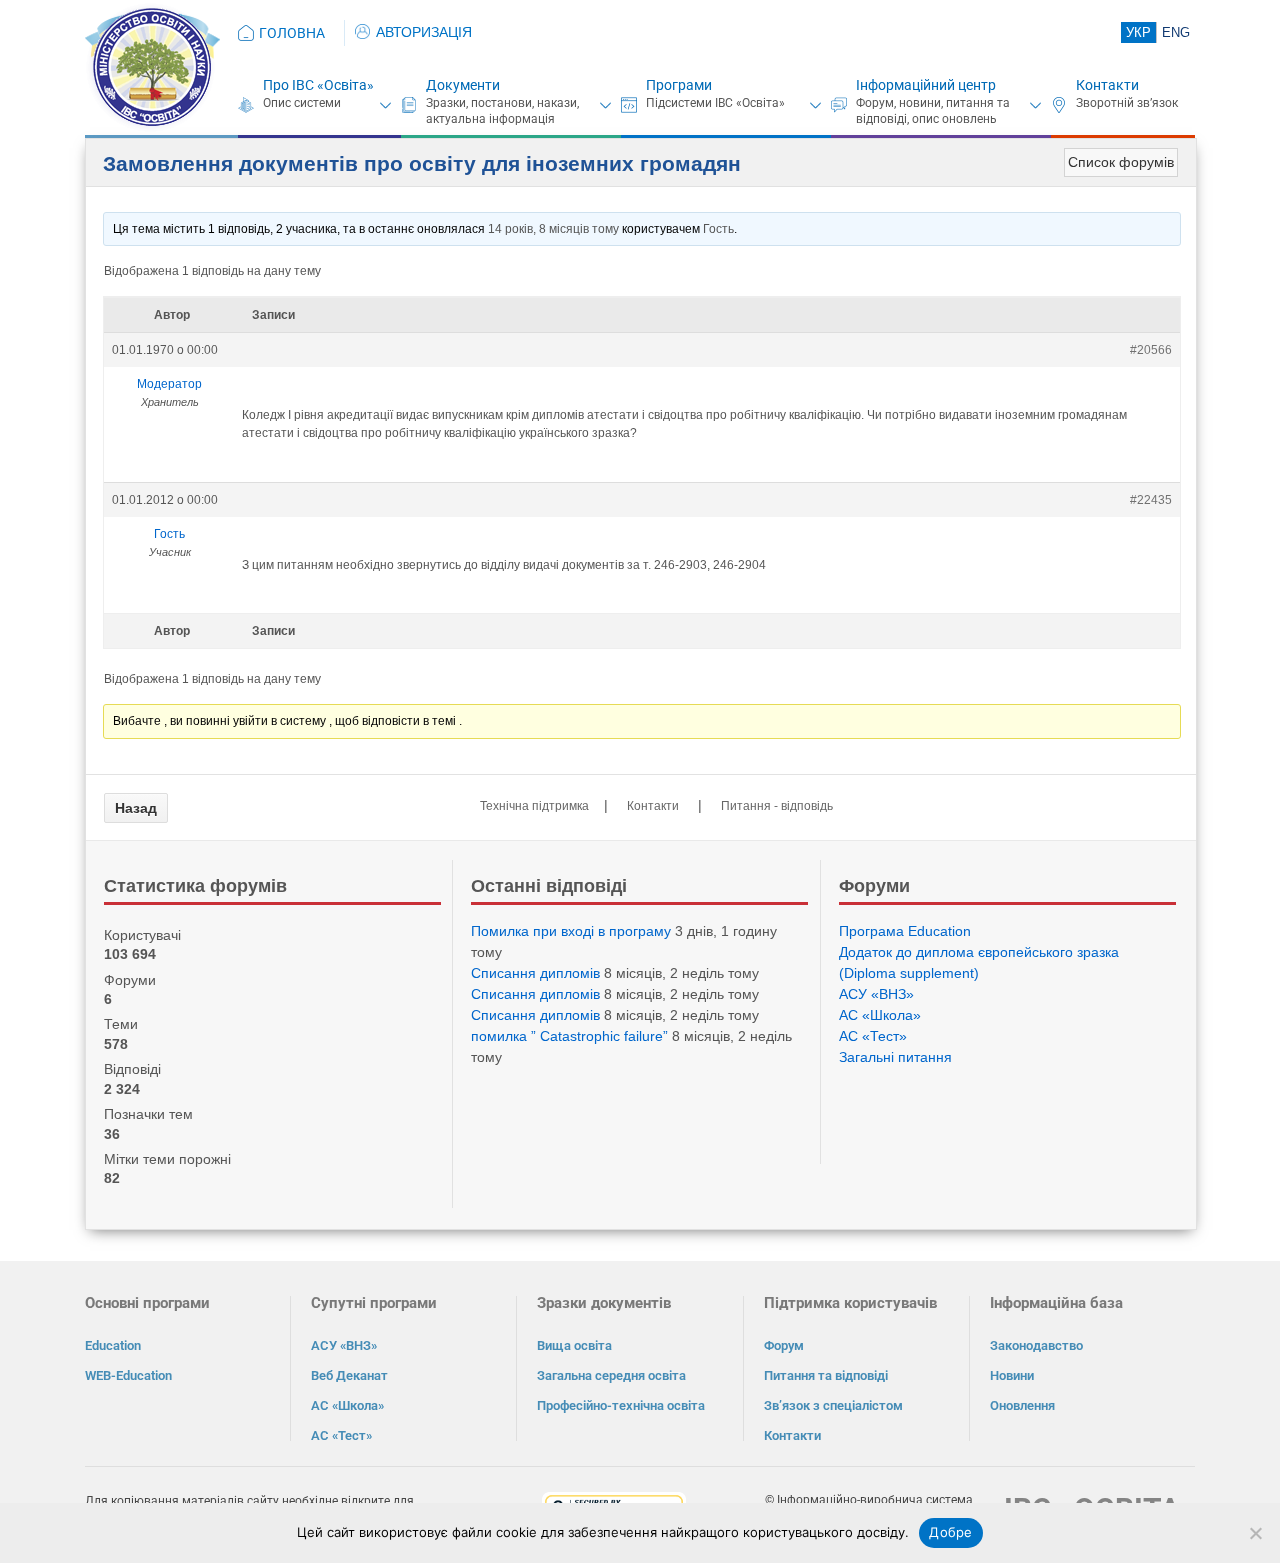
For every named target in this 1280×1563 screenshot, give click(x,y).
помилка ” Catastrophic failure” (569, 1036)
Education (113, 1345)
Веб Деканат (349, 1375)
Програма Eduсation (905, 931)
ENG (1176, 32)
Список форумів (1121, 162)
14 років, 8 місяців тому (553, 229)
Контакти (1107, 85)
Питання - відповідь (777, 806)
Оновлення (1022, 1405)
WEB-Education (128, 1375)
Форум (784, 1345)
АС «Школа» (880, 1015)
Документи (463, 85)
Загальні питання (895, 1057)
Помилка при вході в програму (571, 931)
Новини (1012, 1375)
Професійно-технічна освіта (621, 1405)
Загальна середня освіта (611, 1375)
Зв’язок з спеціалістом (833, 1405)
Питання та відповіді (826, 1375)
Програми (679, 85)
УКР (1138, 32)
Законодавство (1036, 1345)
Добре (950, 1532)
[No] (1255, 1533)
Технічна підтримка (534, 806)
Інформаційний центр (926, 85)
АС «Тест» (873, 1036)
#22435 (1151, 500)
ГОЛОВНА (292, 33)
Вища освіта (574, 1345)
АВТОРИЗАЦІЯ (424, 32)
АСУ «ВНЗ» (876, 994)
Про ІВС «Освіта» (318, 85)
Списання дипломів (535, 973)
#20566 (1151, 350)
